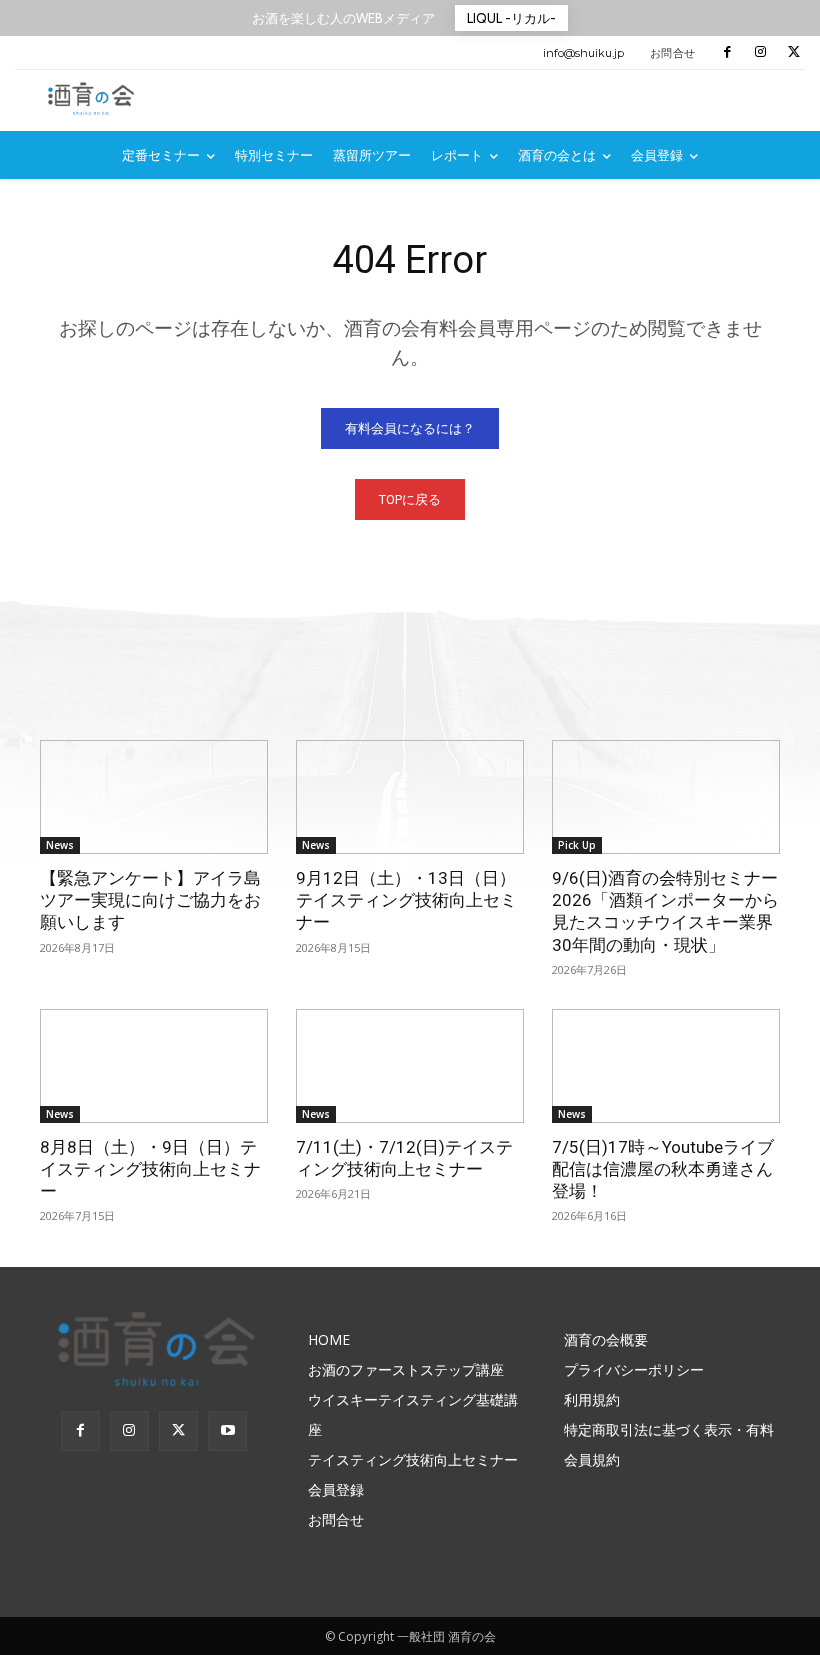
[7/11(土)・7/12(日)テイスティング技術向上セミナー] (410, 1066)
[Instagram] (760, 52)
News (60, 845)
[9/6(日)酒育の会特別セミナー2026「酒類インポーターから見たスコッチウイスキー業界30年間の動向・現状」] (666, 797)
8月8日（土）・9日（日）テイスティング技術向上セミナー (150, 1169)
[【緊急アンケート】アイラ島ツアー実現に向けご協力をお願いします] (154, 797)
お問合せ (673, 53)
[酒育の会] (95, 98)
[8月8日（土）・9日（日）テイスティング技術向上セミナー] (154, 1066)
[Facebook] (727, 52)
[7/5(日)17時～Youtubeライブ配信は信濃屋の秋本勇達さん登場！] (666, 1066)
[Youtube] (227, 1430)
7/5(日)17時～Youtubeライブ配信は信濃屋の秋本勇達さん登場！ (663, 1169)
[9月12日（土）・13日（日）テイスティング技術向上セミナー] (410, 797)
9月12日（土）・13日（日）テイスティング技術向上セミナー (406, 900)
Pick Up (577, 845)
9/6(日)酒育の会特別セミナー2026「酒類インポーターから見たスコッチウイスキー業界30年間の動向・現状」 (665, 911)
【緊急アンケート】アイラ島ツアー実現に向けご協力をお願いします (150, 900)
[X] (794, 52)
